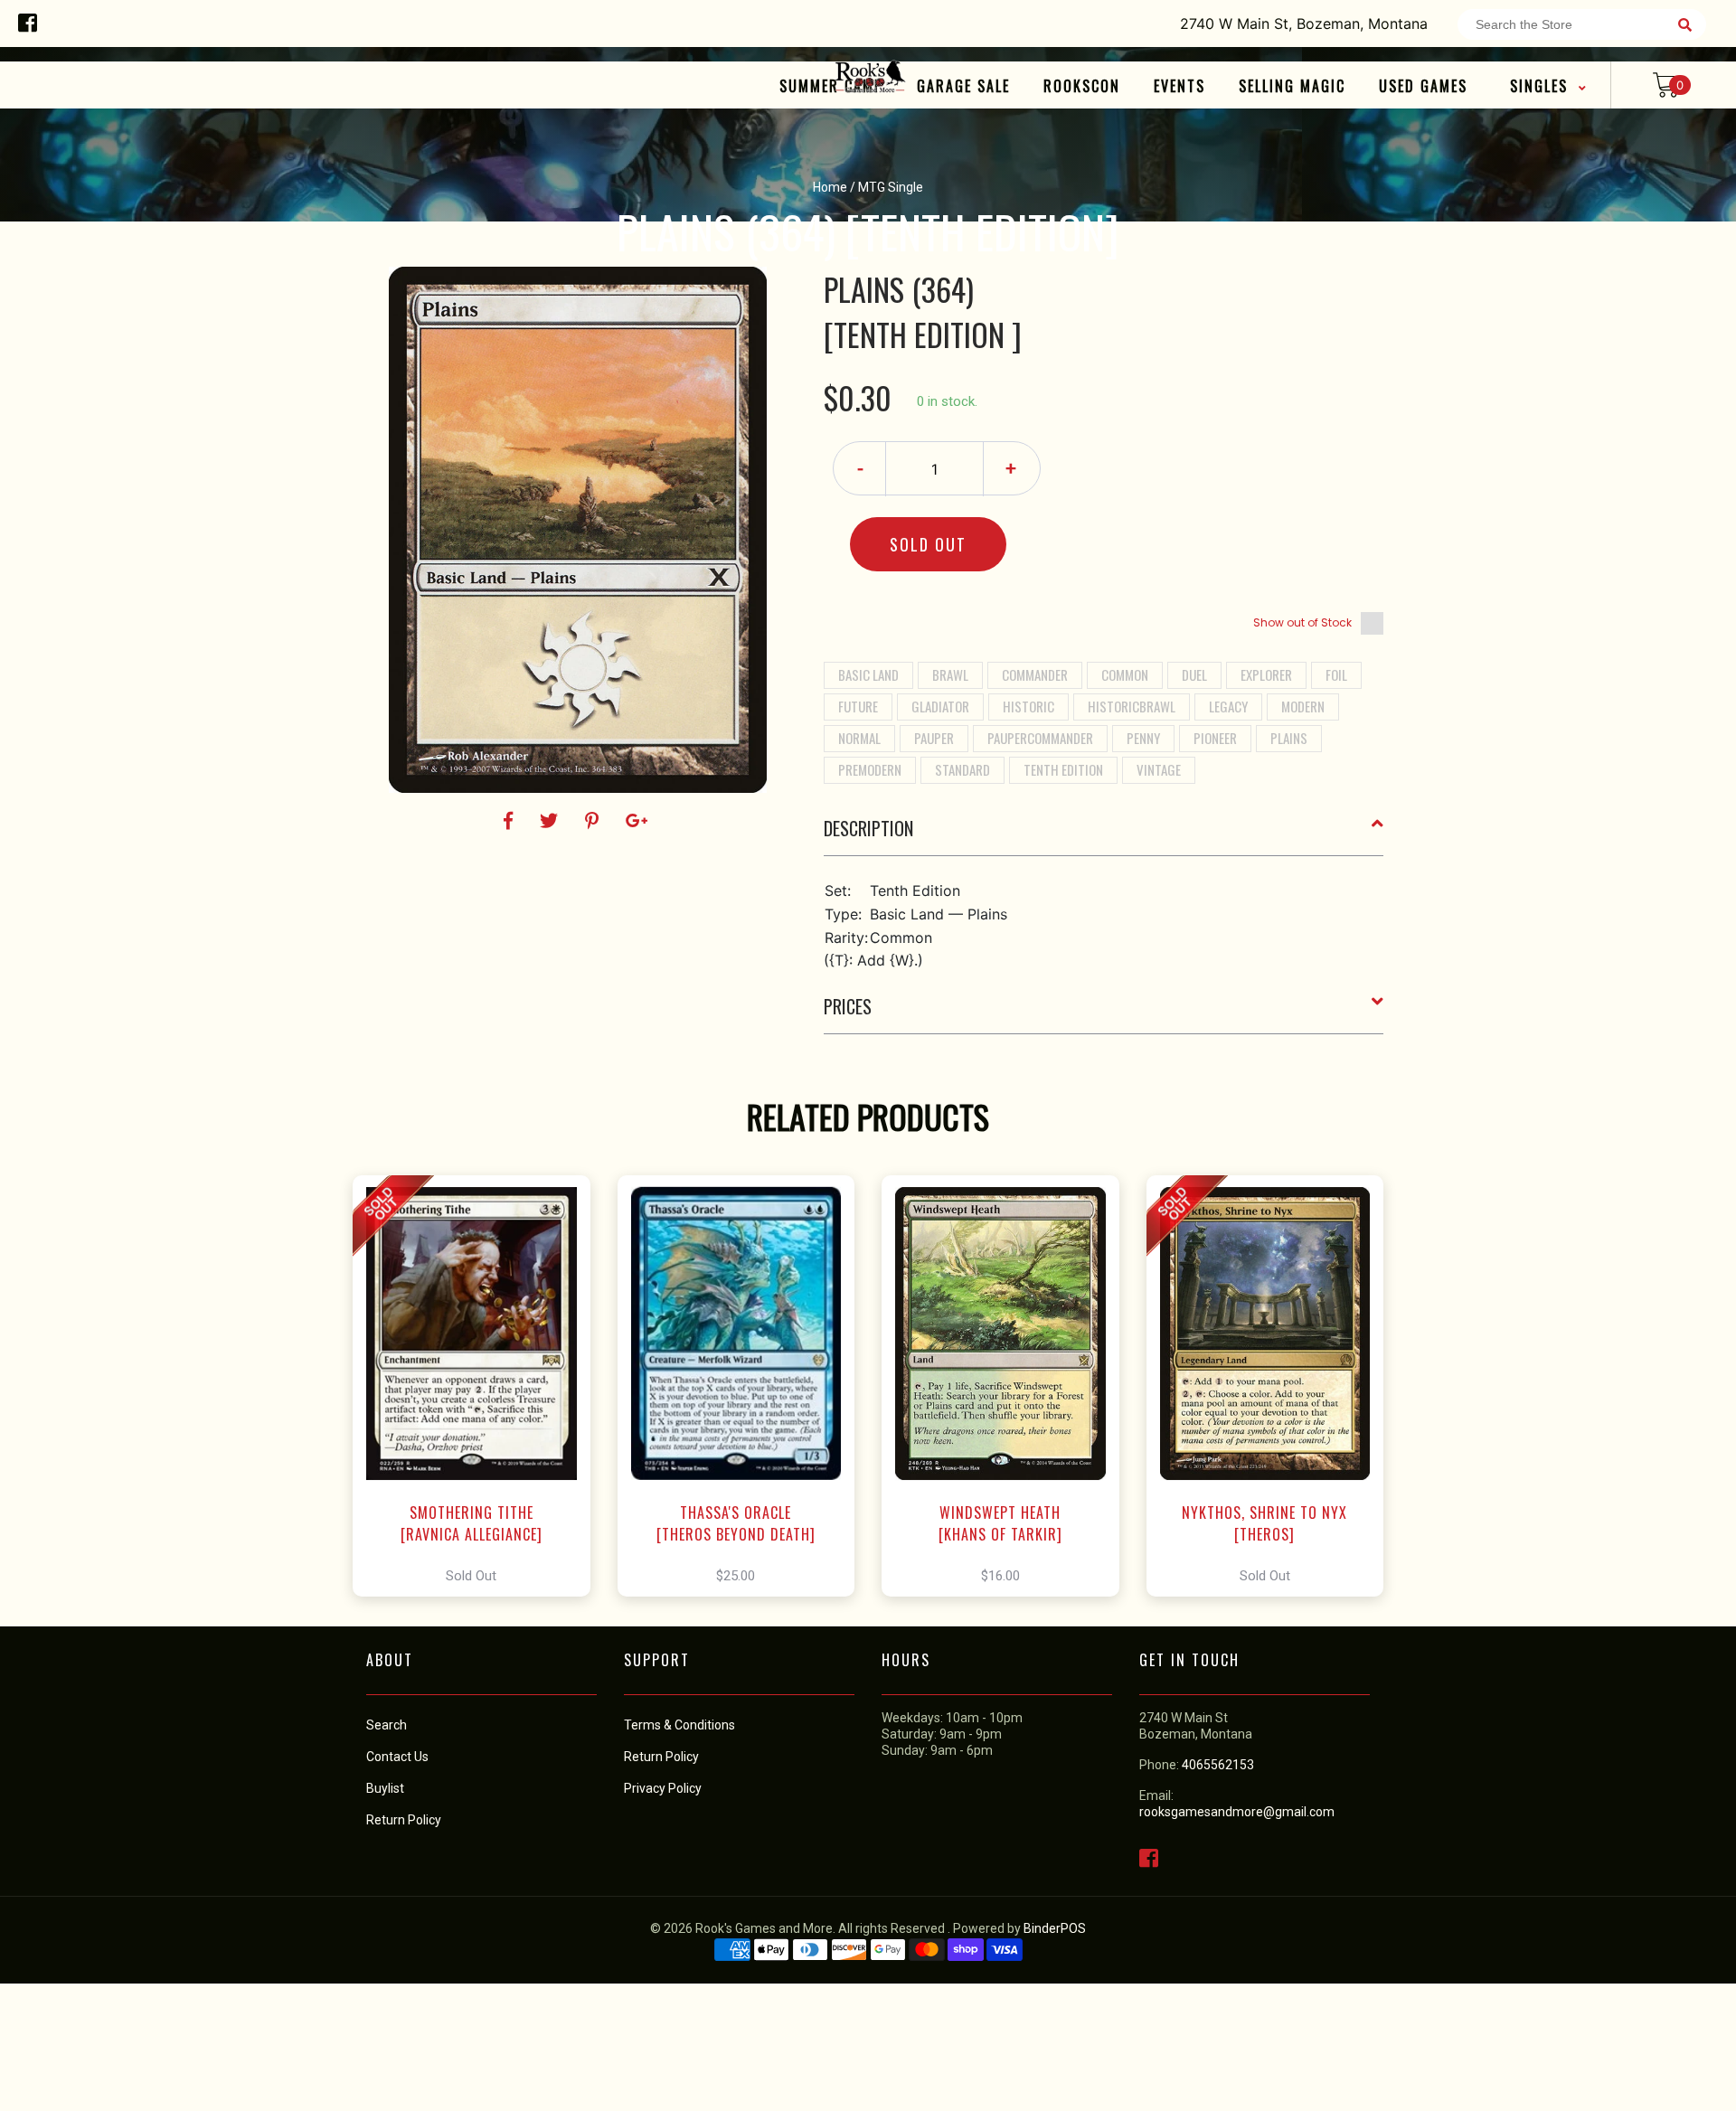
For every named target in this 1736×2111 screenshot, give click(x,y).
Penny (1143, 738)
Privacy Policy (663, 1788)
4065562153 (1218, 1765)
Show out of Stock (1302, 622)
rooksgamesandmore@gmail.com (1237, 1812)
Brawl (950, 674)
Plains (1289, 738)
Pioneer (1215, 738)
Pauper (934, 738)
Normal (859, 738)
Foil (1336, 674)
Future (858, 706)
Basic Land (868, 674)
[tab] (1104, 835)
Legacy (1228, 706)
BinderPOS (1055, 1928)
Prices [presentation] (848, 1006)
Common (1125, 674)
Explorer (1266, 674)
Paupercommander (1040, 738)
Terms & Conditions (679, 1725)
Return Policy (661, 1757)
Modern (1303, 706)
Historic (1028, 706)
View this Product (480, 1386)
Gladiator (940, 706)
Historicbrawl (1132, 706)
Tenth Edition (1063, 769)
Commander (1035, 674)
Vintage (1159, 769)
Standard (962, 769)
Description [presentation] (868, 828)
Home (830, 187)
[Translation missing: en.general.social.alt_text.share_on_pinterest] (594, 821)
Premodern (870, 769)
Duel (1194, 674)
